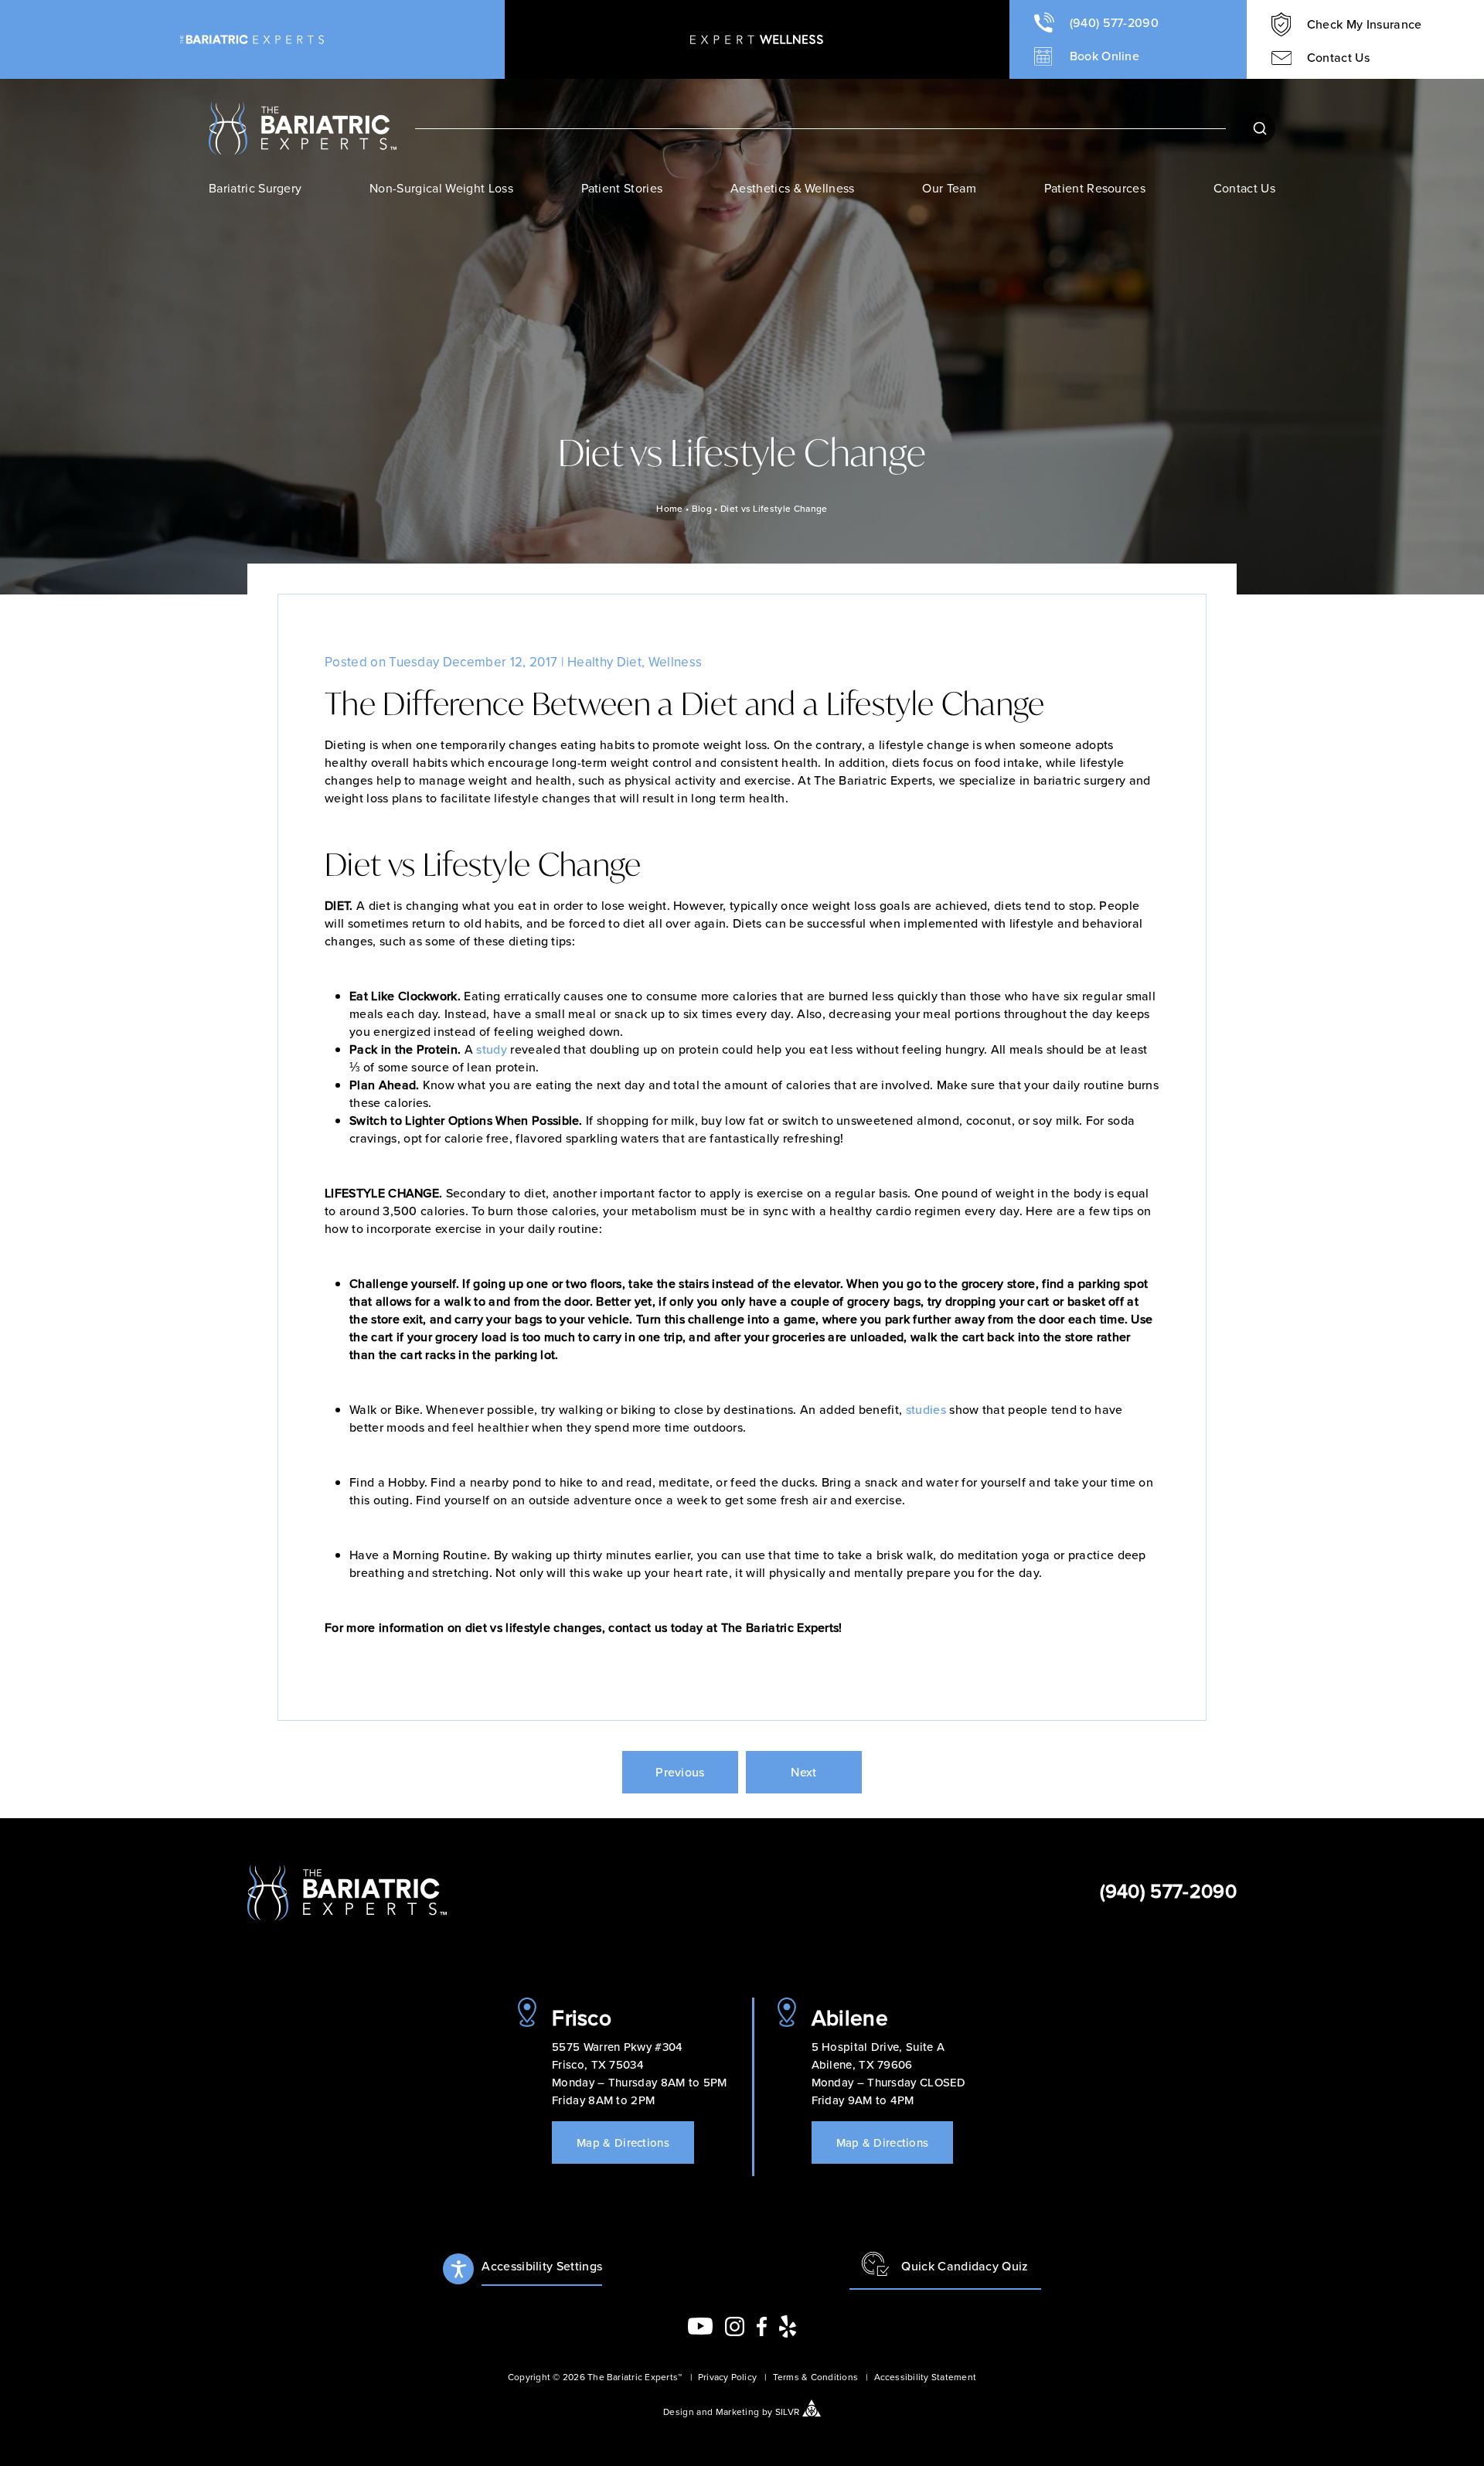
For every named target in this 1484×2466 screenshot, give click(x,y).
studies (926, 1409)
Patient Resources (1095, 188)
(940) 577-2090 (1168, 1891)
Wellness (676, 662)
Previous (680, 1772)
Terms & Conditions (815, 2377)
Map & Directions (623, 2142)
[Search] (1260, 128)
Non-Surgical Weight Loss (441, 188)
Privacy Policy (727, 2377)
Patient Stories (622, 188)
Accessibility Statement (925, 2377)
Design (679, 2411)
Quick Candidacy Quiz (965, 2266)
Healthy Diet (604, 662)
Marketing (738, 2411)
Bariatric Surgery (255, 188)
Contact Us (1244, 188)
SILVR (788, 2411)
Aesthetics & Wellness (793, 188)
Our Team (949, 188)
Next (803, 1772)
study (492, 1049)
